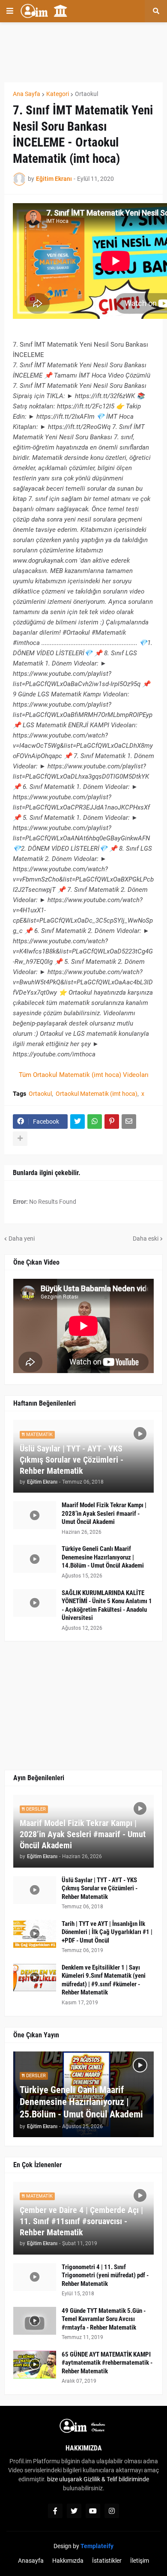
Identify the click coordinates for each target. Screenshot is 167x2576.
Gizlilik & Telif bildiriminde (116, 2479)
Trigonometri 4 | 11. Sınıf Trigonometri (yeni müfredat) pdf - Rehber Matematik (105, 2275)
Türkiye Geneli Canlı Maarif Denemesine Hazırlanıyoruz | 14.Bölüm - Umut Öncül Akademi (103, 1557)
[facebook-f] (55, 2511)
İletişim (140, 2561)
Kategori (58, 94)
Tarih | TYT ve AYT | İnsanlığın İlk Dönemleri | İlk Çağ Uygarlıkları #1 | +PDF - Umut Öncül (107, 1932)
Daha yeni (22, 1239)
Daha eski (146, 1239)
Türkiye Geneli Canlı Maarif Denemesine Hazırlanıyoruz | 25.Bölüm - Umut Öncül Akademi (81, 2102)
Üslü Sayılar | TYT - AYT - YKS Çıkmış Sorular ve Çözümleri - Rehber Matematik (72, 1460)
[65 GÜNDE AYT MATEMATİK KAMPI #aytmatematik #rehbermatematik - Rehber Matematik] (35, 2365)
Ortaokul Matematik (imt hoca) (97, 1094)
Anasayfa (31, 2561)
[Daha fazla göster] (20, 1139)
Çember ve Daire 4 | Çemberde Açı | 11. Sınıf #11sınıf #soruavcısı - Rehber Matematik (81, 2221)
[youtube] (93, 2511)
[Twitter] (78, 1122)
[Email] (129, 1122)
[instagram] (112, 2511)
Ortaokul (86, 94)
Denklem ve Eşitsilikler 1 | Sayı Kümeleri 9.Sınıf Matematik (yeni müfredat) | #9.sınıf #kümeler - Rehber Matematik (104, 1980)
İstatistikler (107, 2561)
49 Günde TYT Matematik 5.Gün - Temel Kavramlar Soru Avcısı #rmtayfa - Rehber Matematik (104, 2319)
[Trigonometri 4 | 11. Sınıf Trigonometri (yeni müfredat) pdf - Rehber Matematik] (35, 2277)
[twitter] (74, 2511)
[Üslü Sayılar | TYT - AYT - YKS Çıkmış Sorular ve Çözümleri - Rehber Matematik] (35, 1890)
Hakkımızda (68, 2561)
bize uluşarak (65, 2479)
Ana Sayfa (27, 94)
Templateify (97, 2546)
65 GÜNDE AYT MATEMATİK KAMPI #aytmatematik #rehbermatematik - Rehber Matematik (107, 2363)
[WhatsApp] (95, 1122)
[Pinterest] (112, 1122)
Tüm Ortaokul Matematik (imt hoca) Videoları (84, 1075)
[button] (10, 11)
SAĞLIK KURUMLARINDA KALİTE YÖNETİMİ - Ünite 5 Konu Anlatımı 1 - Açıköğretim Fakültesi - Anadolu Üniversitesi (107, 1606)
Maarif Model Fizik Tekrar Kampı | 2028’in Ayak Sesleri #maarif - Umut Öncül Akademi (104, 1513)
